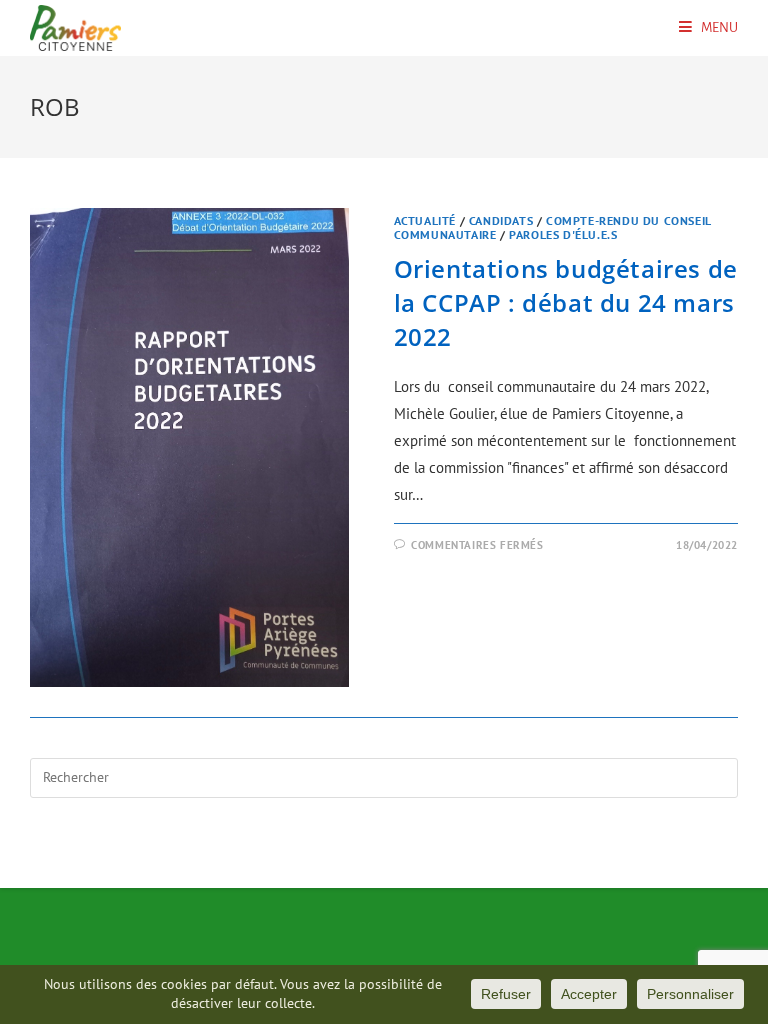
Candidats (501, 220)
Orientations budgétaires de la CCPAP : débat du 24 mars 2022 (566, 302)
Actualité (425, 220)
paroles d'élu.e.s (563, 234)
